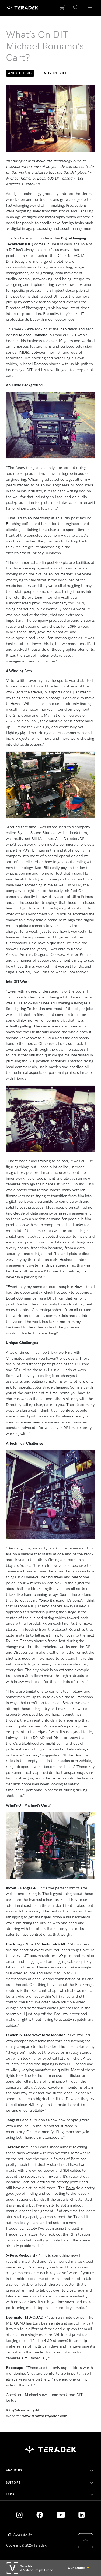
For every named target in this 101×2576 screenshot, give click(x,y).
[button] (76, 8)
